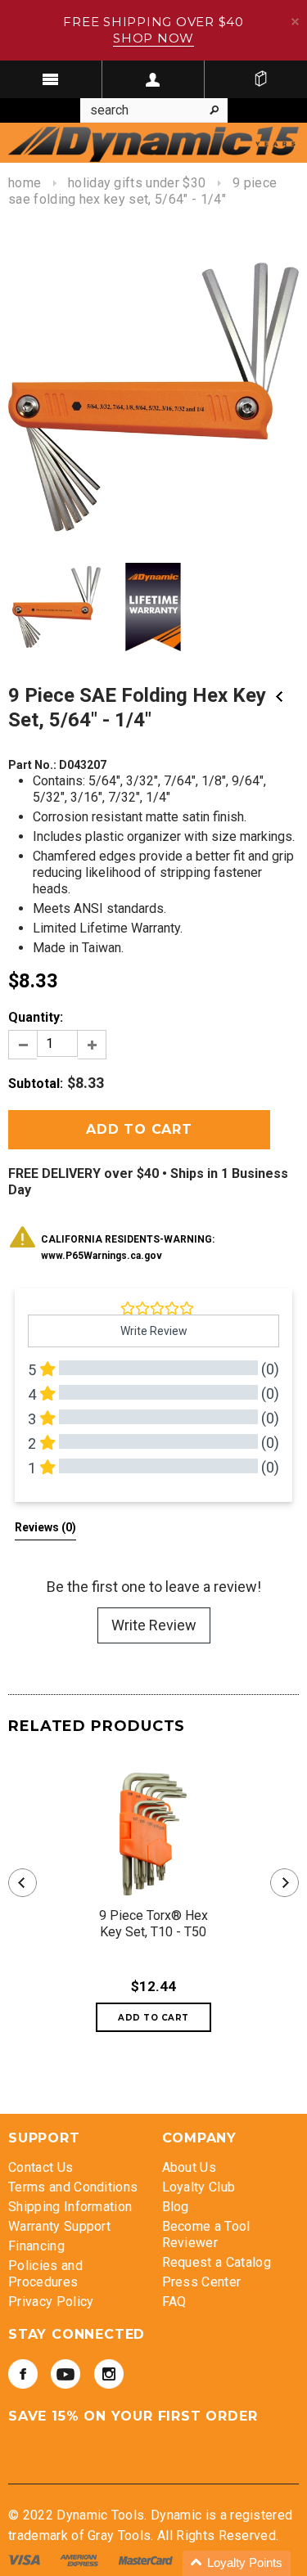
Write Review (154, 1625)
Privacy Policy (51, 2302)
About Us (190, 2167)
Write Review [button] (154, 1331)
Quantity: (36, 1017)
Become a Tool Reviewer (206, 2234)
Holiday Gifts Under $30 (137, 183)
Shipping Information (70, 2207)
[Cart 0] (260, 79)
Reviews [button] (45, 1527)
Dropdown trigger (153, 79)
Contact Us (41, 2167)
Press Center (202, 2282)
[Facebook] (23, 2374)
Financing (36, 2246)
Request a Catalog (217, 2262)
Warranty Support (59, 2226)
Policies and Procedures (45, 2274)
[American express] (81, 2559)
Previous (279, 697)
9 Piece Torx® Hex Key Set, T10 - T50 (153, 1924)
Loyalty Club (199, 2187)
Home (25, 183)
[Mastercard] (147, 2559)
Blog (176, 2207)
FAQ (174, 2302)
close (295, 22)
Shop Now (153, 38)
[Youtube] (65, 2374)
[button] (237, 2563)
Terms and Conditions (73, 2187)
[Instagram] (109, 2374)
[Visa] (26, 2559)
